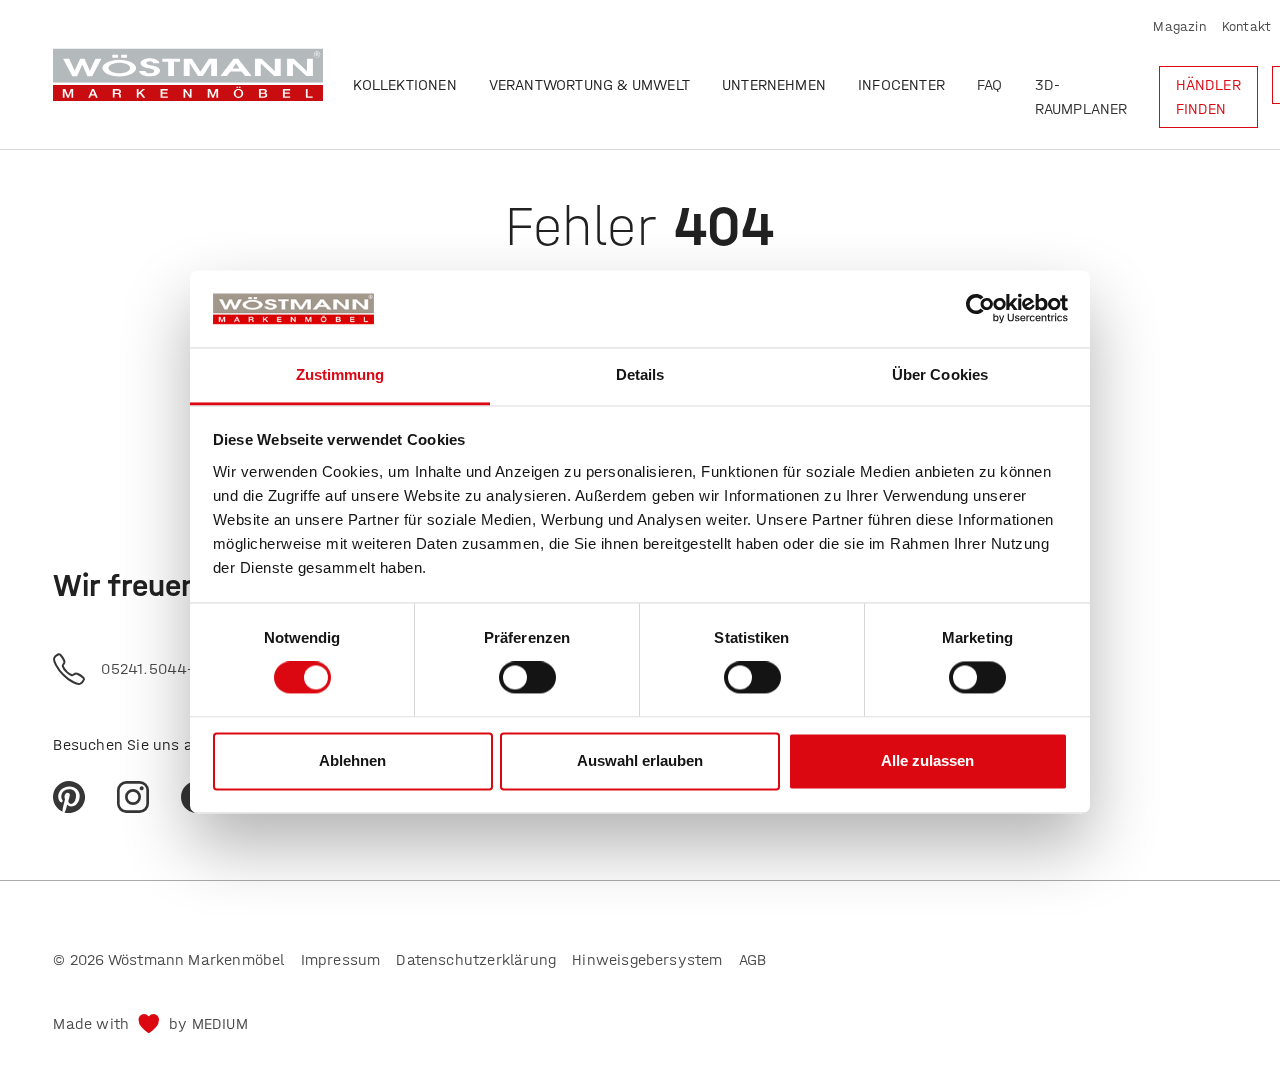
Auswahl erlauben (640, 760)
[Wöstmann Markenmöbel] (188, 74)
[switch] (527, 678)
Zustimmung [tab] (340, 374)
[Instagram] (133, 797)
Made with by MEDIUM (150, 1023)
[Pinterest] (69, 797)
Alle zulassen (927, 760)
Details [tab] (640, 374)
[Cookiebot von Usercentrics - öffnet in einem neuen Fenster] (980, 309)
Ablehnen (352, 760)
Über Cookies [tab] (940, 374)
